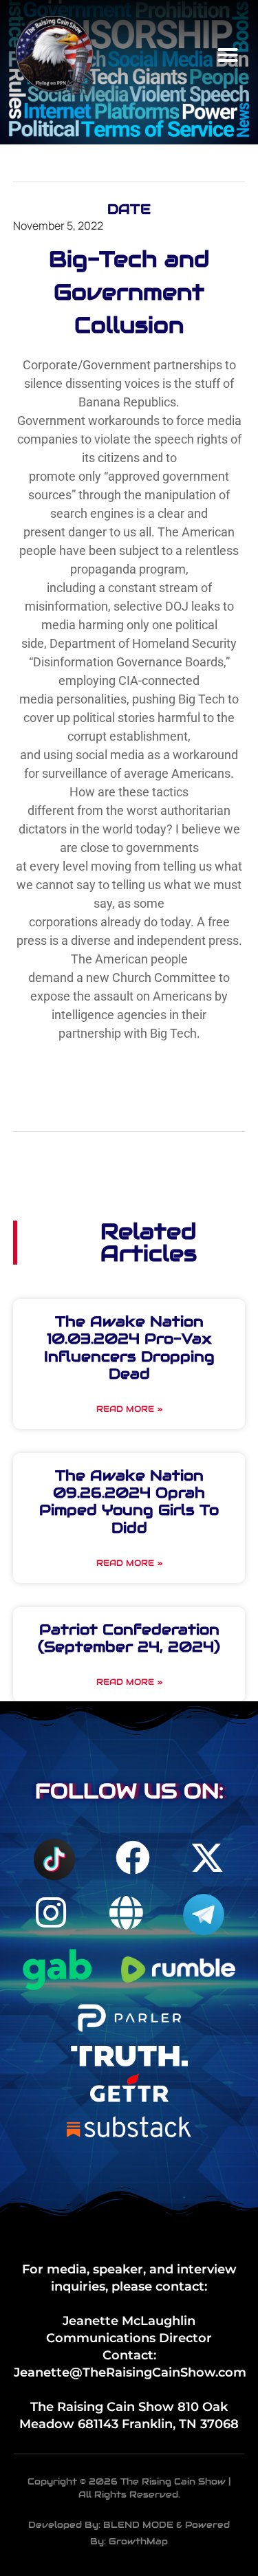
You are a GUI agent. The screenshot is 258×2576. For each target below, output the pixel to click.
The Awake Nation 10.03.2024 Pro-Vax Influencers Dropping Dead (129, 1347)
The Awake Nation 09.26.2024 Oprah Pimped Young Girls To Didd (129, 1502)
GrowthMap (138, 2541)
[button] (228, 55)
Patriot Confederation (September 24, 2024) (129, 1638)
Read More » (129, 1409)
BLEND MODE (138, 2525)
